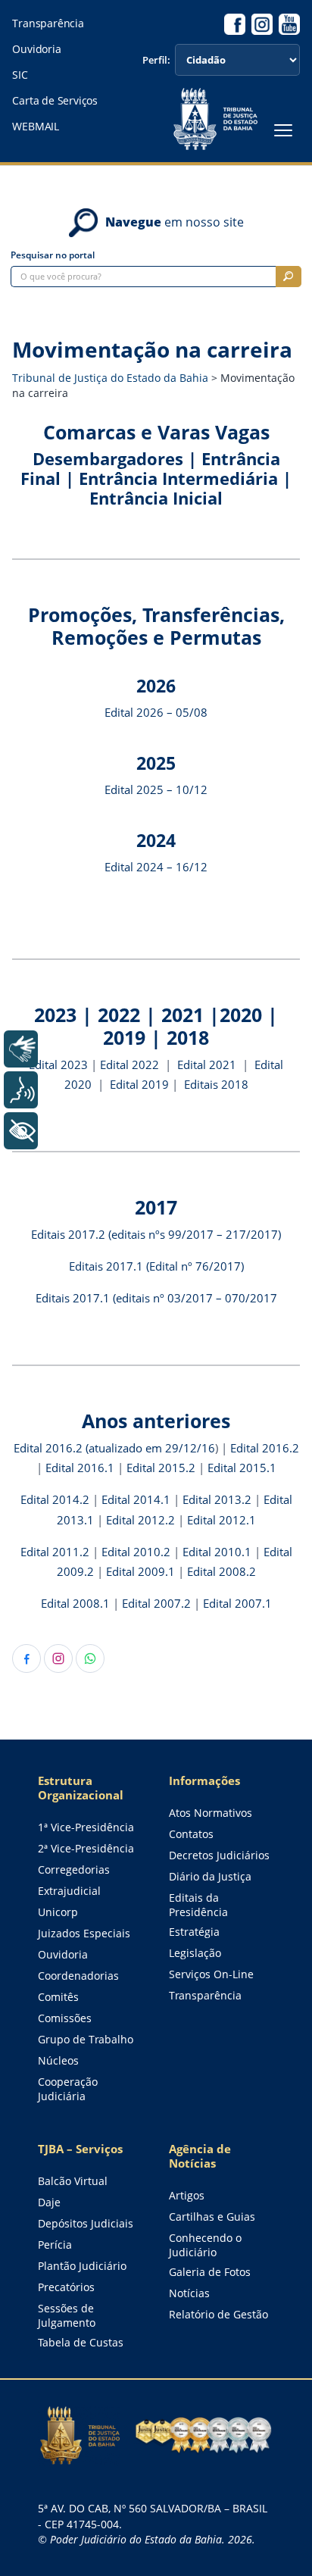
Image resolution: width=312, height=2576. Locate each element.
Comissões (65, 2018)
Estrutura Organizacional (81, 1788)
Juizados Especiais (84, 1933)
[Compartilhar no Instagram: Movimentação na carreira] (58, 1658)
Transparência (48, 23)
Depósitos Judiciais (86, 2223)
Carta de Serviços (55, 101)
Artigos (187, 2195)
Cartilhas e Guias (212, 2216)
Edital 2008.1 (75, 1604)
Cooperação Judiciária (68, 2089)
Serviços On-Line (211, 1974)
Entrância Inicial (156, 498)
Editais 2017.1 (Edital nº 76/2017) (156, 1266)
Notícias (189, 2293)
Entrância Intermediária (178, 478)
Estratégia (194, 1932)
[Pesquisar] (289, 277)
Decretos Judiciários (219, 1855)
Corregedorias (74, 1869)
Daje (49, 2202)
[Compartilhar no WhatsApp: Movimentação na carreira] (90, 1658)
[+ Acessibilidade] (21, 1131)
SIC (20, 75)
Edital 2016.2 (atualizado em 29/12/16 (114, 1448)
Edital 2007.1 (237, 1604)
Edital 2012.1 (222, 1520)
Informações (204, 1781)
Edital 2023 (58, 1065)
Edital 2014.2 (55, 1500)
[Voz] (21, 1090)
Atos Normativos (211, 1813)
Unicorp (58, 1912)
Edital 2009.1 (140, 1572)
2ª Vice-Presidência (86, 1848)
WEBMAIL (36, 127)
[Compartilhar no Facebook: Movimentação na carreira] (27, 1658)
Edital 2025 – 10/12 (156, 790)
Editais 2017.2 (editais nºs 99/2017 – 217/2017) (156, 1235)
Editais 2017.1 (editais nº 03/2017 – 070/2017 (156, 1298)
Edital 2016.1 (81, 1468)
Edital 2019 (139, 1085)
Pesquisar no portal (53, 255)
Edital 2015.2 (161, 1468)
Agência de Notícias (200, 2156)
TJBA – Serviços (80, 2149)
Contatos (191, 1834)
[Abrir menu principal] (283, 130)
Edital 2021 (208, 1065)
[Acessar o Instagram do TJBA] (262, 24)
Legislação (195, 1953)
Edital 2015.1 (242, 1468)
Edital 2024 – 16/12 (156, 867)
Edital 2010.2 (137, 1552)
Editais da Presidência (198, 1905)
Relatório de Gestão (218, 2314)
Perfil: (156, 60)
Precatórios (66, 2287)
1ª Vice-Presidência (86, 1827)
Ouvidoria (36, 49)
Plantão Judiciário (82, 2266)
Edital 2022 (129, 1065)
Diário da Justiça (210, 1876)
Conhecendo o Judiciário (205, 2245)
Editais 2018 (216, 1085)
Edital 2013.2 (217, 1500)
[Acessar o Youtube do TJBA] (289, 24)
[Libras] (21, 1049)
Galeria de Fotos (210, 2272)
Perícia (55, 2245)
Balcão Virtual (73, 2181)
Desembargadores (108, 459)
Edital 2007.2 (156, 1604)
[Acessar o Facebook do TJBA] (235, 24)
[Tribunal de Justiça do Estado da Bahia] (215, 119)
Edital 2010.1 (217, 1552)
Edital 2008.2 (222, 1572)
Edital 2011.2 (55, 1552)
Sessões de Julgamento (67, 2315)
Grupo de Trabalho (86, 2039)
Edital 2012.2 (140, 1520)
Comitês (58, 1997)
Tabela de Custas (81, 2342)
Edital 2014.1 (136, 1500)
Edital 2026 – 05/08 (156, 713)
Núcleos (58, 2060)
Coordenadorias (78, 1976)
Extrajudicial (69, 1891)
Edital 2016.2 (265, 1448)
